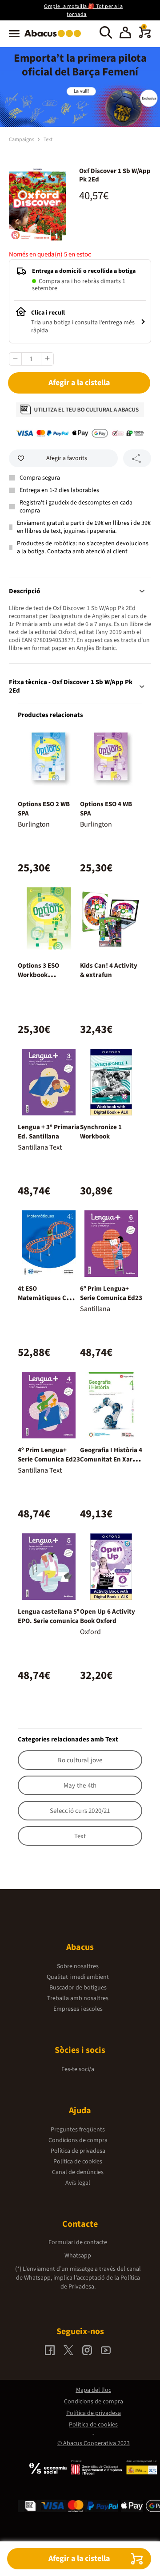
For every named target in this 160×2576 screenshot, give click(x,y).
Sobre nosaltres (78, 1966)
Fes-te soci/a (78, 2069)
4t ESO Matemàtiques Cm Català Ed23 (45, 1298)
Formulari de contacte (78, 2242)
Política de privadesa (78, 2151)
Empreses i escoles (78, 2009)
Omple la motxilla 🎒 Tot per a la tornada (83, 10)
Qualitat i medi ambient (78, 1977)
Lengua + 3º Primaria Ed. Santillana (49, 1132)
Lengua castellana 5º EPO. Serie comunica (49, 1616)
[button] (125, 34)
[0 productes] (145, 36)
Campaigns (22, 140)
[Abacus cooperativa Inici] (55, 38)
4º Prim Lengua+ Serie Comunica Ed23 (49, 1455)
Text (48, 140)
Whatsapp (78, 2256)
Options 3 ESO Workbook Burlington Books (43, 975)
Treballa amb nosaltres (78, 1998)
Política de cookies (78, 2162)
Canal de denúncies (78, 2172)
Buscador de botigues (78, 1988)
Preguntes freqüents (78, 2130)
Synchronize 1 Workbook (101, 1132)
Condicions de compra (78, 2140)
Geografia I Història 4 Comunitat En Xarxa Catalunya (111, 1459)
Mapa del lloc (94, 2390)
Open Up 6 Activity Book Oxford (108, 1616)
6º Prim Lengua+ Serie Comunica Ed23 (111, 1293)
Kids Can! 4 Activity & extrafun (109, 970)
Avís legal (78, 2183)
